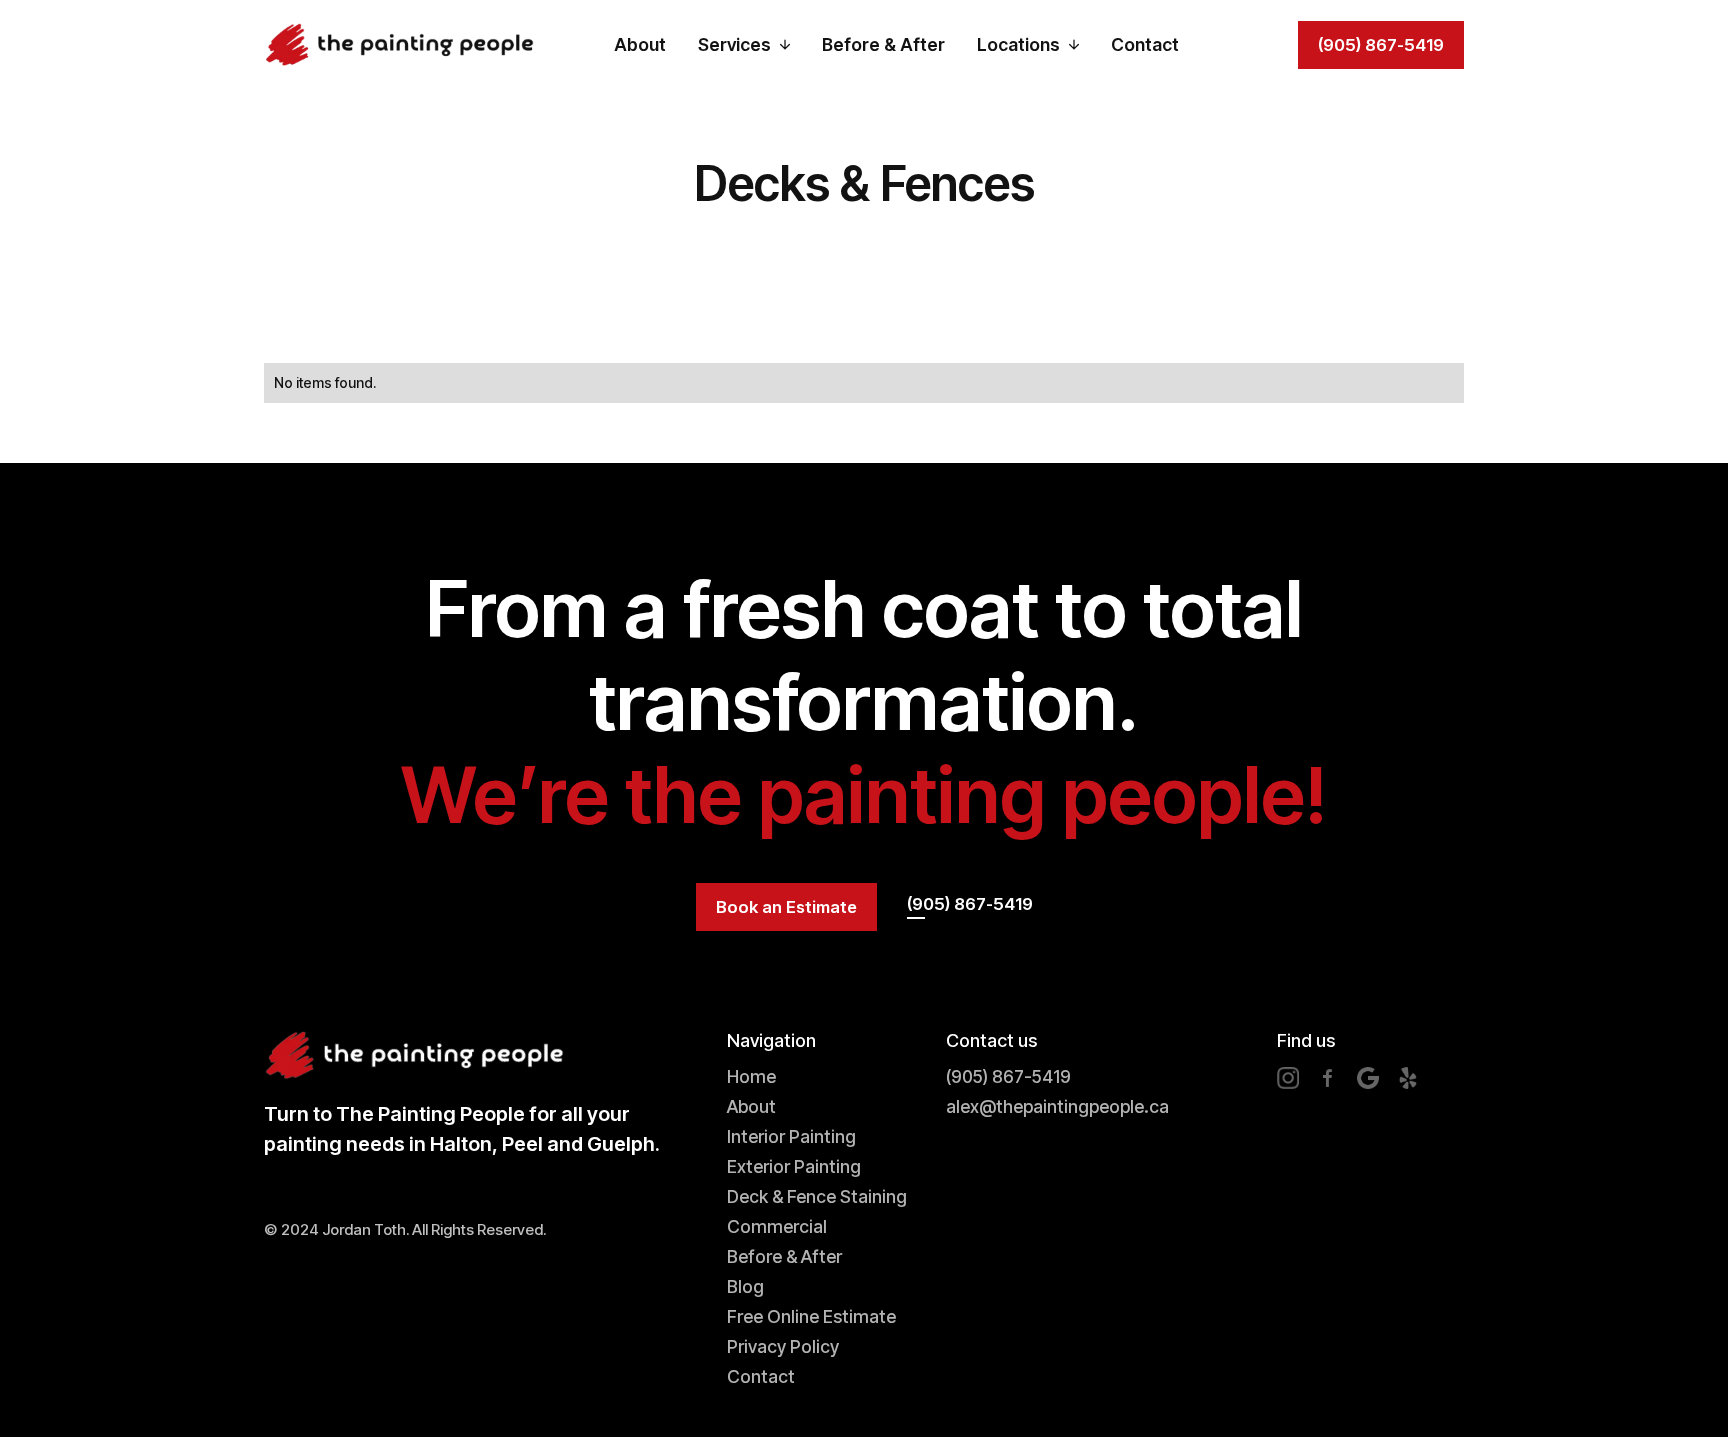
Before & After (883, 44)
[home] (399, 44)
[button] (744, 45)
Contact (1145, 44)
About (640, 44)
